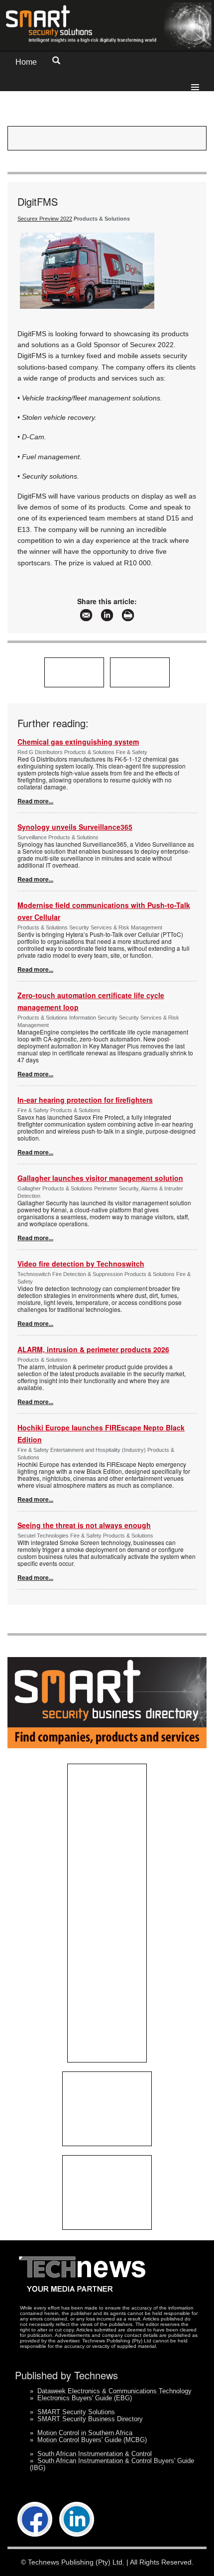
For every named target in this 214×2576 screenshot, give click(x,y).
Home (26, 62)
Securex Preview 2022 (45, 219)
